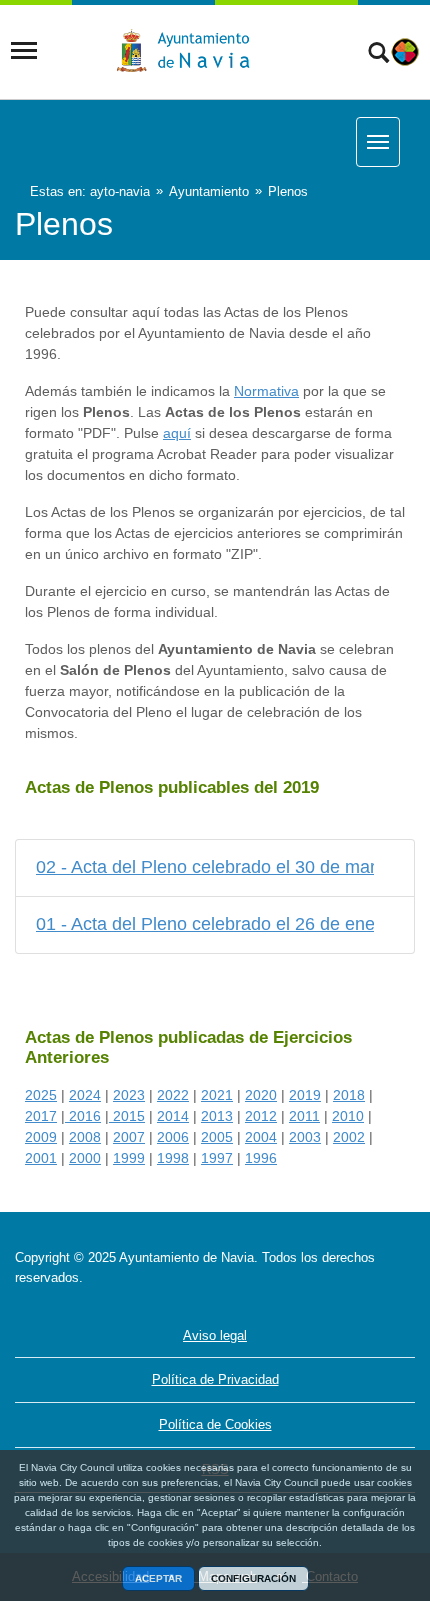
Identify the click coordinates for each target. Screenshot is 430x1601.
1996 (261, 1158)
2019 (305, 1095)
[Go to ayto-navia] (192, 50)
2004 (261, 1137)
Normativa (266, 391)
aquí (177, 433)
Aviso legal (215, 1335)
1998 (173, 1158)
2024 (85, 1095)
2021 (217, 1095)
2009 (41, 1137)
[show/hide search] (378, 55)
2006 (173, 1137)
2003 (305, 1137)
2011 (304, 1116)
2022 (173, 1095)
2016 (85, 1116)
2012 (261, 1116)
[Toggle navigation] (24, 51)
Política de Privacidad (215, 1379)
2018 (349, 1095)
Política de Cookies (215, 1424)
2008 (85, 1137)
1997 (217, 1158)
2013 (217, 1116)
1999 (129, 1158)
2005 (217, 1137)
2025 (41, 1095)
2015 (127, 1116)
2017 (41, 1116)
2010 (348, 1116)
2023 (129, 1095)
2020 (261, 1095)
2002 (349, 1137)
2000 (85, 1158)
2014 (173, 1116)
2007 (129, 1137)
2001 (41, 1158)
